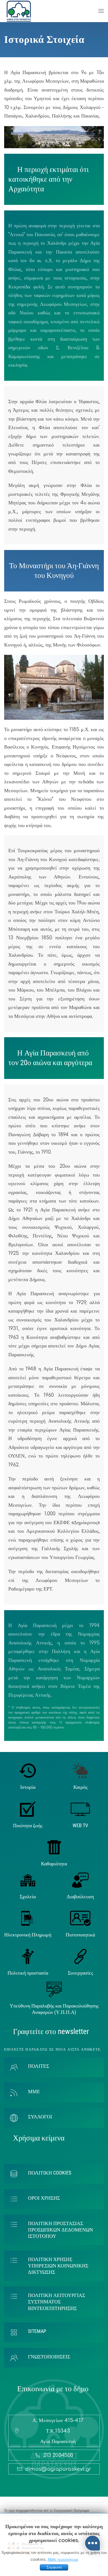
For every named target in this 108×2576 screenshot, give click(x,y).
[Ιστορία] (28, 1771)
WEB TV (80, 1825)
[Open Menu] (101, 11)
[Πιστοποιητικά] (80, 1918)
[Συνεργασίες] (80, 1956)
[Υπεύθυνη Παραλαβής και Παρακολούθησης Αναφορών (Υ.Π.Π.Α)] (54, 1989)
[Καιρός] (80, 1771)
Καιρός (80, 1787)
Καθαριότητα (54, 1864)
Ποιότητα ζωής (28, 1825)
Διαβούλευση (80, 1896)
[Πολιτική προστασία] (28, 1956)
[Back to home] (19, 11)
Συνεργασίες (80, 1973)
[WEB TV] (80, 1809)
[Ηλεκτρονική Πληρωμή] (28, 1918)
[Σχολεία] (28, 1880)
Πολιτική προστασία (28, 1973)
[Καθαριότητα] (54, 1847)
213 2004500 (58, 2455)
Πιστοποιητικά (80, 1935)
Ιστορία (28, 1787)
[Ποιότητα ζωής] (28, 1809)
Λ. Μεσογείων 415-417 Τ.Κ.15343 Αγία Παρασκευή (58, 2431)
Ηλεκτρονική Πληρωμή (28, 1935)
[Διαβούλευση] (80, 1880)
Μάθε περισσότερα (63, 2560)
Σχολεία (28, 1896)
